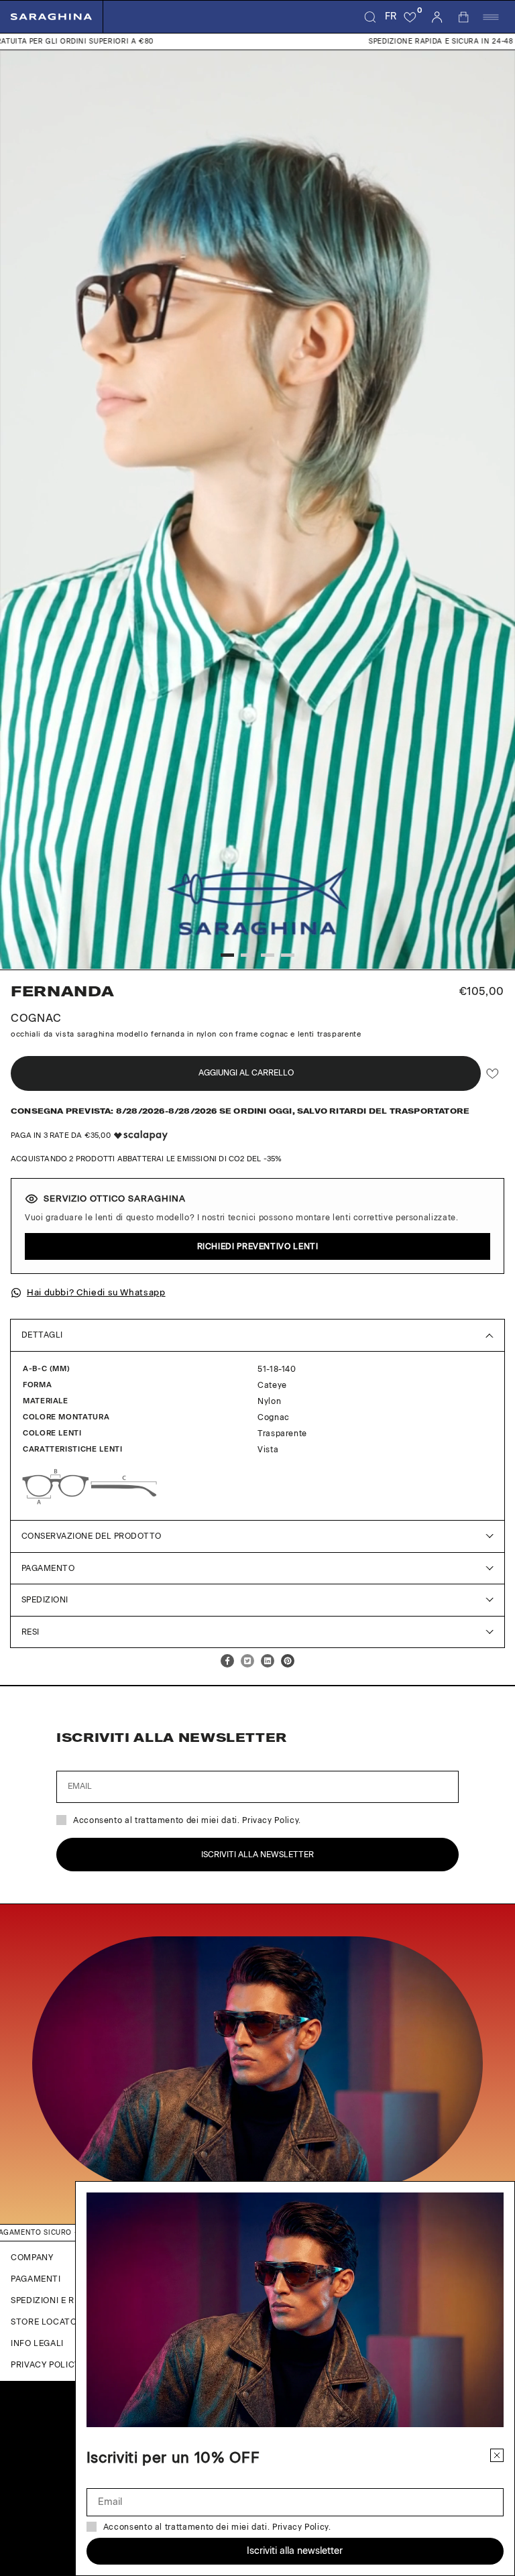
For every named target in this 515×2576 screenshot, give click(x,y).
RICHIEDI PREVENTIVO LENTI (258, 1246)
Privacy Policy (45, 2365)
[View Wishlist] (410, 17)
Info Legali (37, 2343)
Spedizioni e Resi (49, 2300)
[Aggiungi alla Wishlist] (493, 1074)
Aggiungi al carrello (246, 1073)
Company (32, 2258)
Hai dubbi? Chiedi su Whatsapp (96, 1292)
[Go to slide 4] (288, 955)
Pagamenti (36, 2279)
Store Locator (47, 2322)
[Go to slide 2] (247, 955)
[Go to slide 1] (227, 955)
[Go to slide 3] (268, 955)
